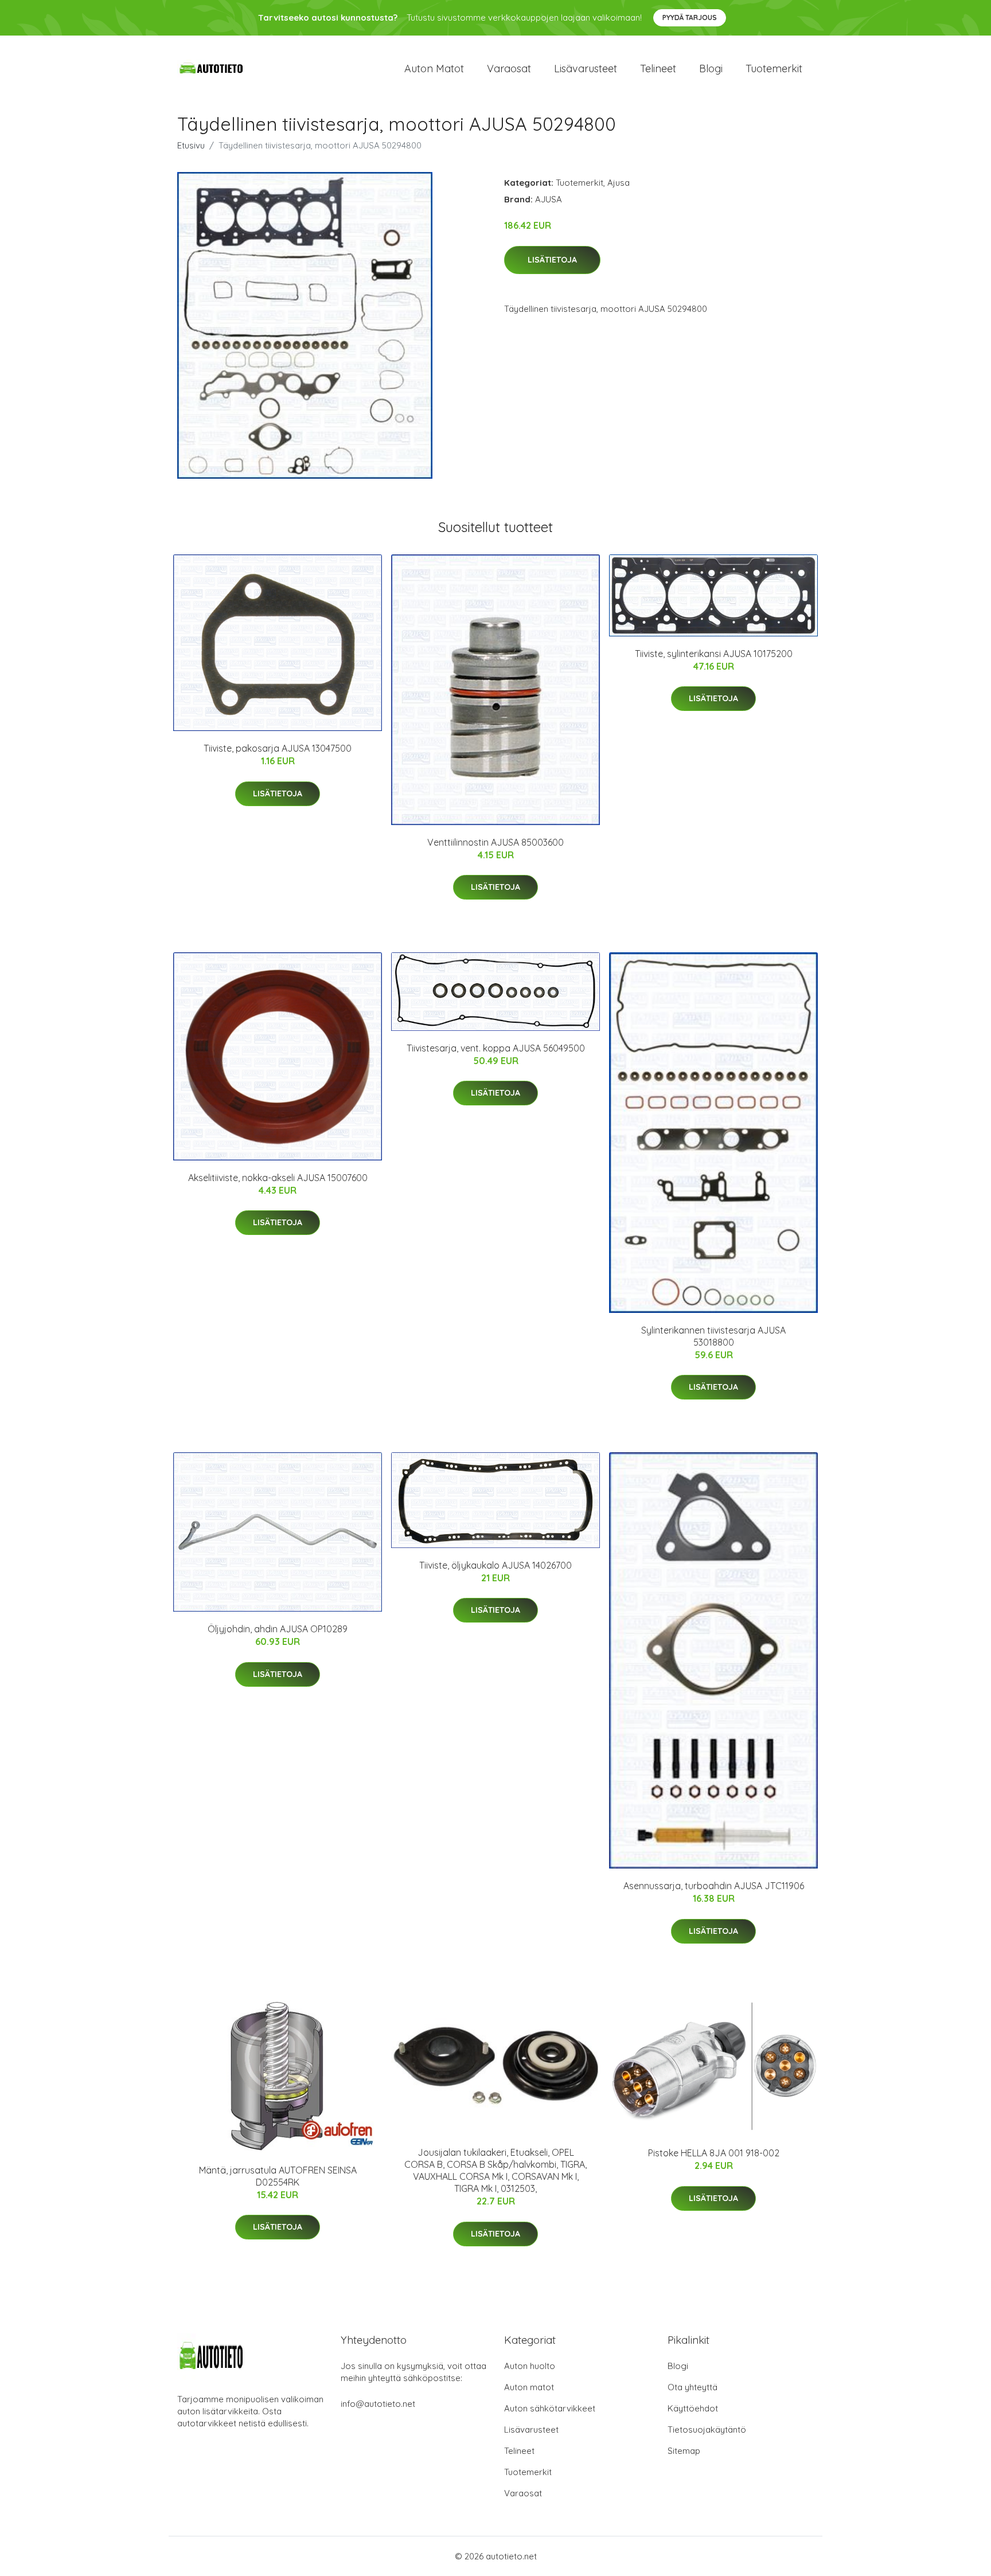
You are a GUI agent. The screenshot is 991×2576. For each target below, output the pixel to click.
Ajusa (619, 183)
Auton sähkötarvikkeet (550, 2408)
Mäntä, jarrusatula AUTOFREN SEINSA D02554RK (278, 2176)
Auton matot (434, 69)
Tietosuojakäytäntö (707, 2430)
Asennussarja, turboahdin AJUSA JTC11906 (714, 1886)
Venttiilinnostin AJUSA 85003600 (495, 842)
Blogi (711, 69)
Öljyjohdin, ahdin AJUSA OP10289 (278, 1629)
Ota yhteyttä (692, 2387)
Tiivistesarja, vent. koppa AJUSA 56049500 (496, 1048)
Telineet (658, 69)
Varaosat (509, 69)
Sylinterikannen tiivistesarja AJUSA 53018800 (713, 1336)
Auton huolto (530, 2366)
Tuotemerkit (774, 69)
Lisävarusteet (586, 69)
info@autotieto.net (378, 2404)
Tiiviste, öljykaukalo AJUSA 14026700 (495, 1565)
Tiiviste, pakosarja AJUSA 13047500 (278, 748)
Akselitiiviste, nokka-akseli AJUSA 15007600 (278, 1178)
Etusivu (191, 145)
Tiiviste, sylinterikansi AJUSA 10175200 (714, 654)
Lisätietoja (552, 260)
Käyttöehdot (693, 2408)
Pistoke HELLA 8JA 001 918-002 (714, 2153)
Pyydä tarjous (690, 17)
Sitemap (684, 2451)
